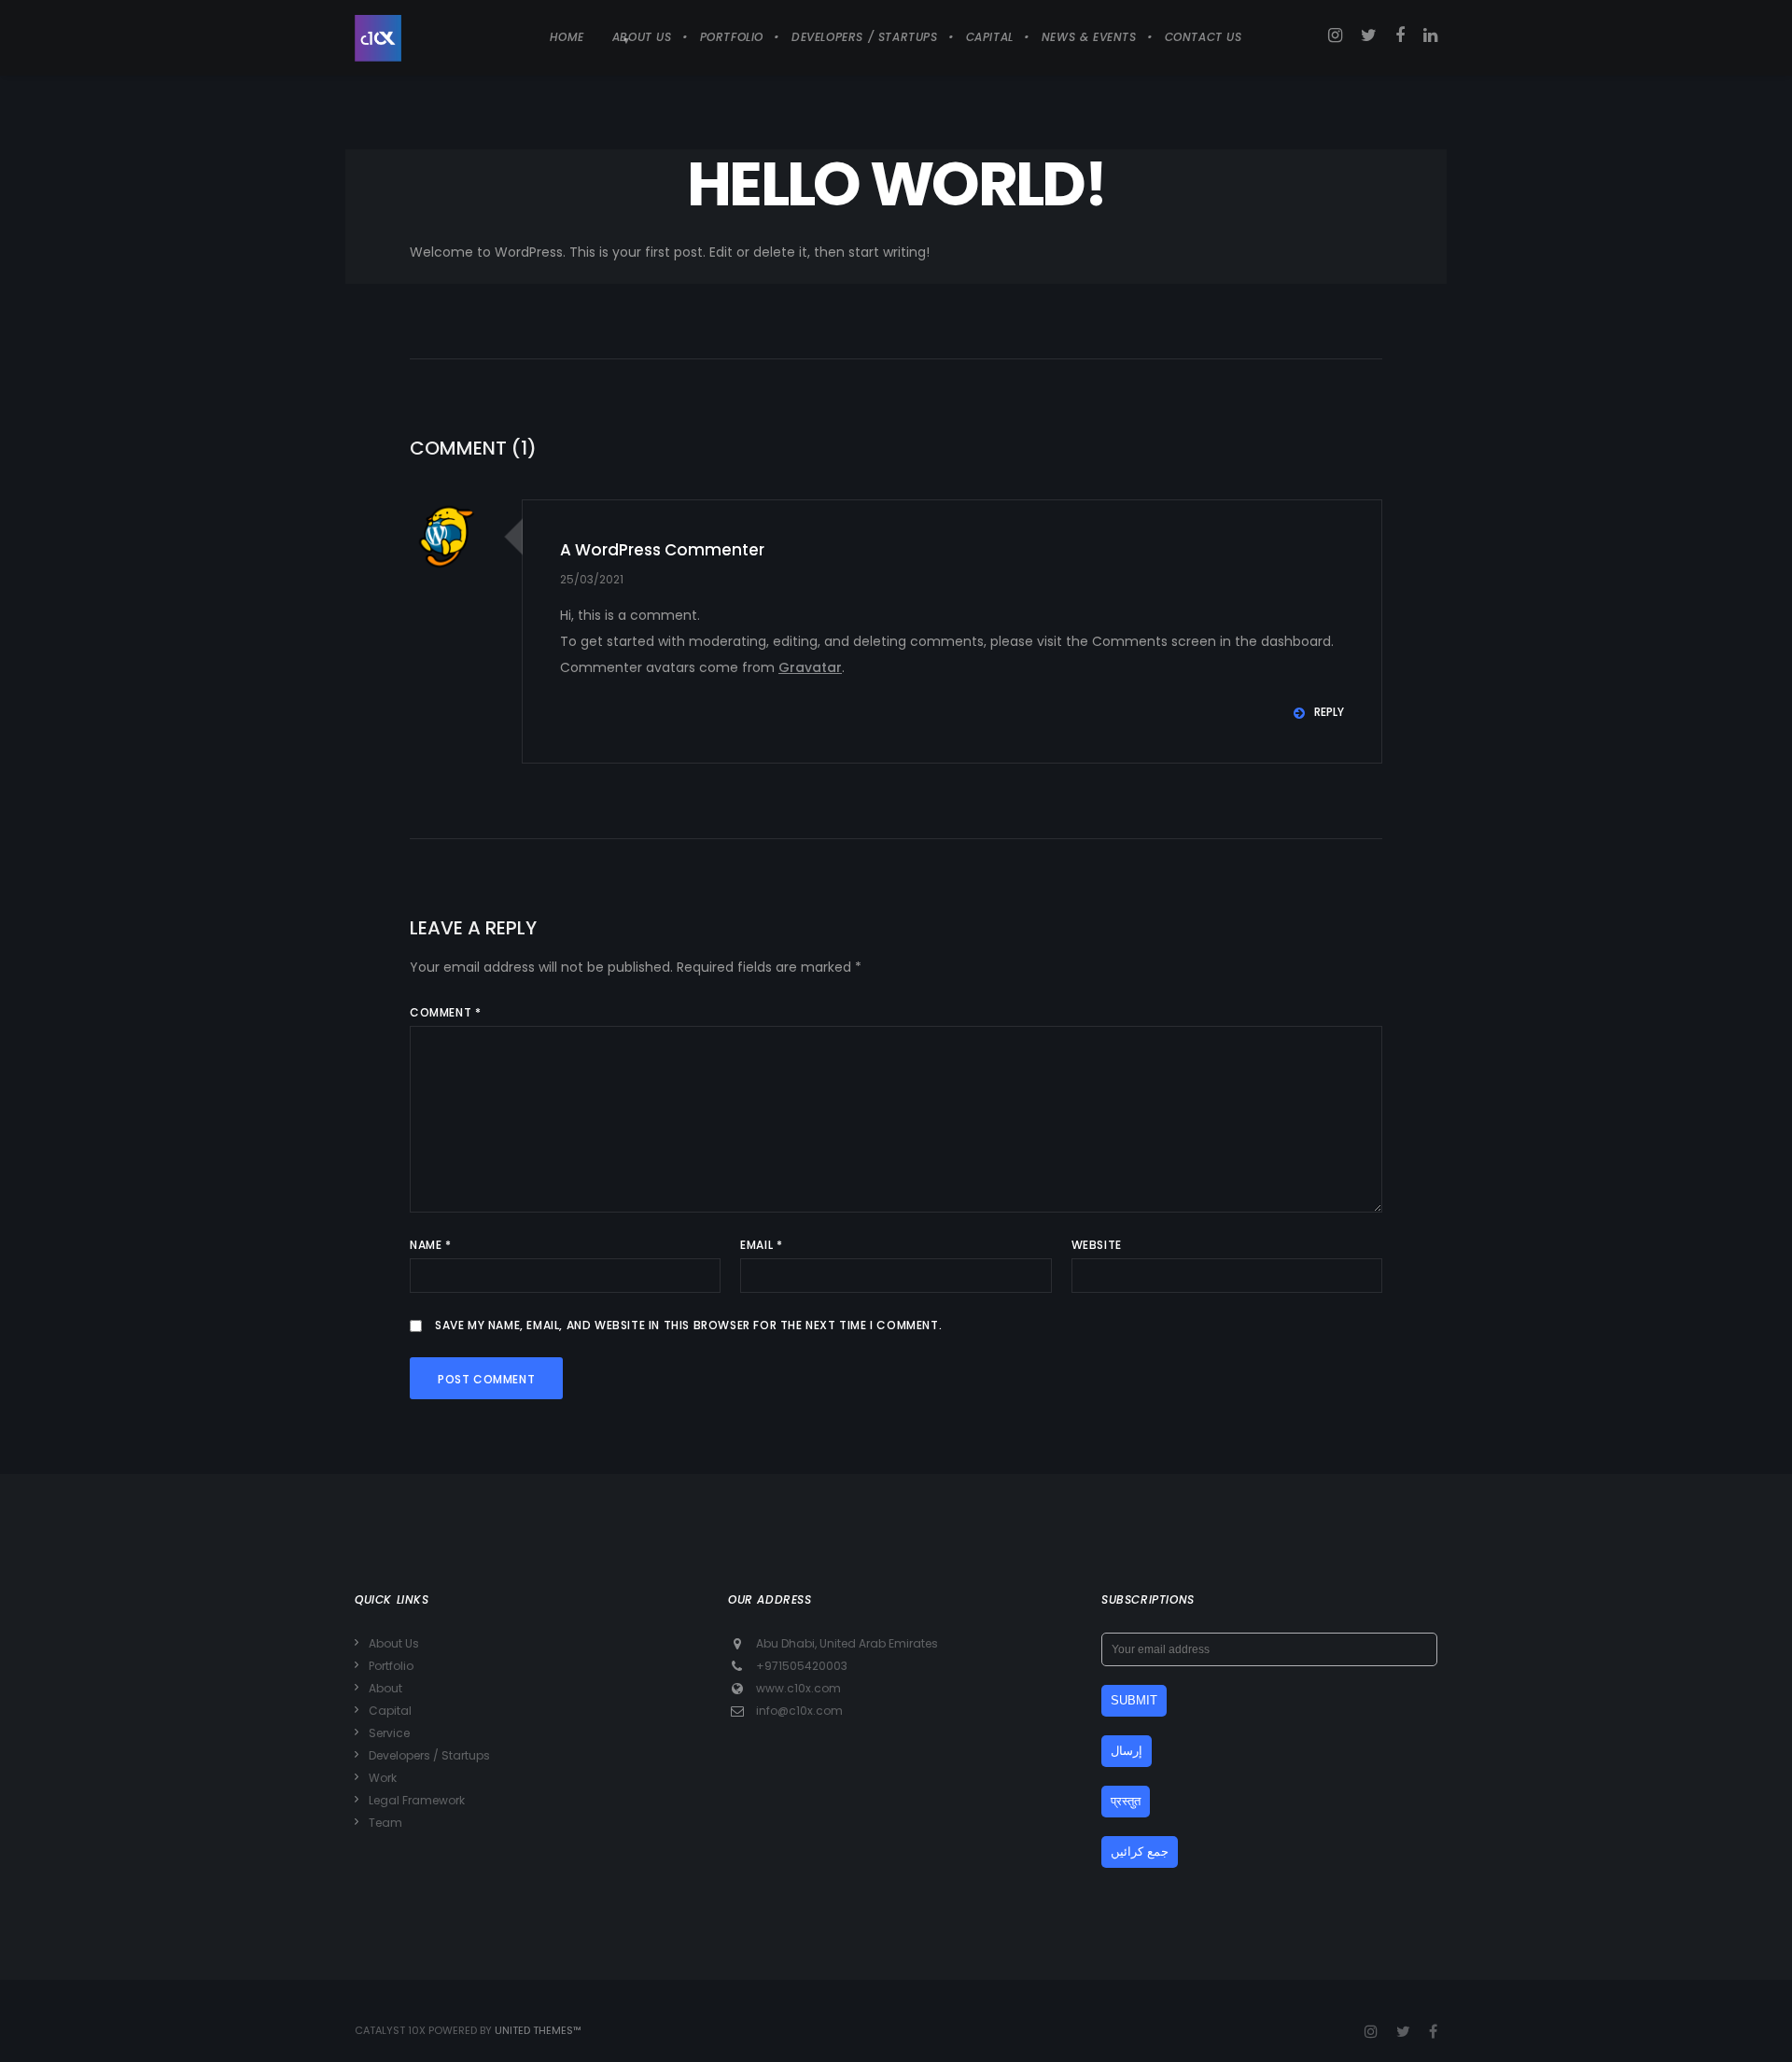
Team (385, 1823)
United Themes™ (538, 2030)
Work (383, 1778)
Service (389, 1733)
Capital (390, 1711)
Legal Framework (417, 1800)
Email (761, 1245)
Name (431, 1245)
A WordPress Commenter (662, 550)
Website (1097, 1245)
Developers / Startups (429, 1755)
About (385, 1688)
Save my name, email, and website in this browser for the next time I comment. (688, 1325)
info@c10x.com (799, 1711)
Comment (445, 1012)
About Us (394, 1643)
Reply (1329, 712)
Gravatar (810, 667)
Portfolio (391, 1666)
